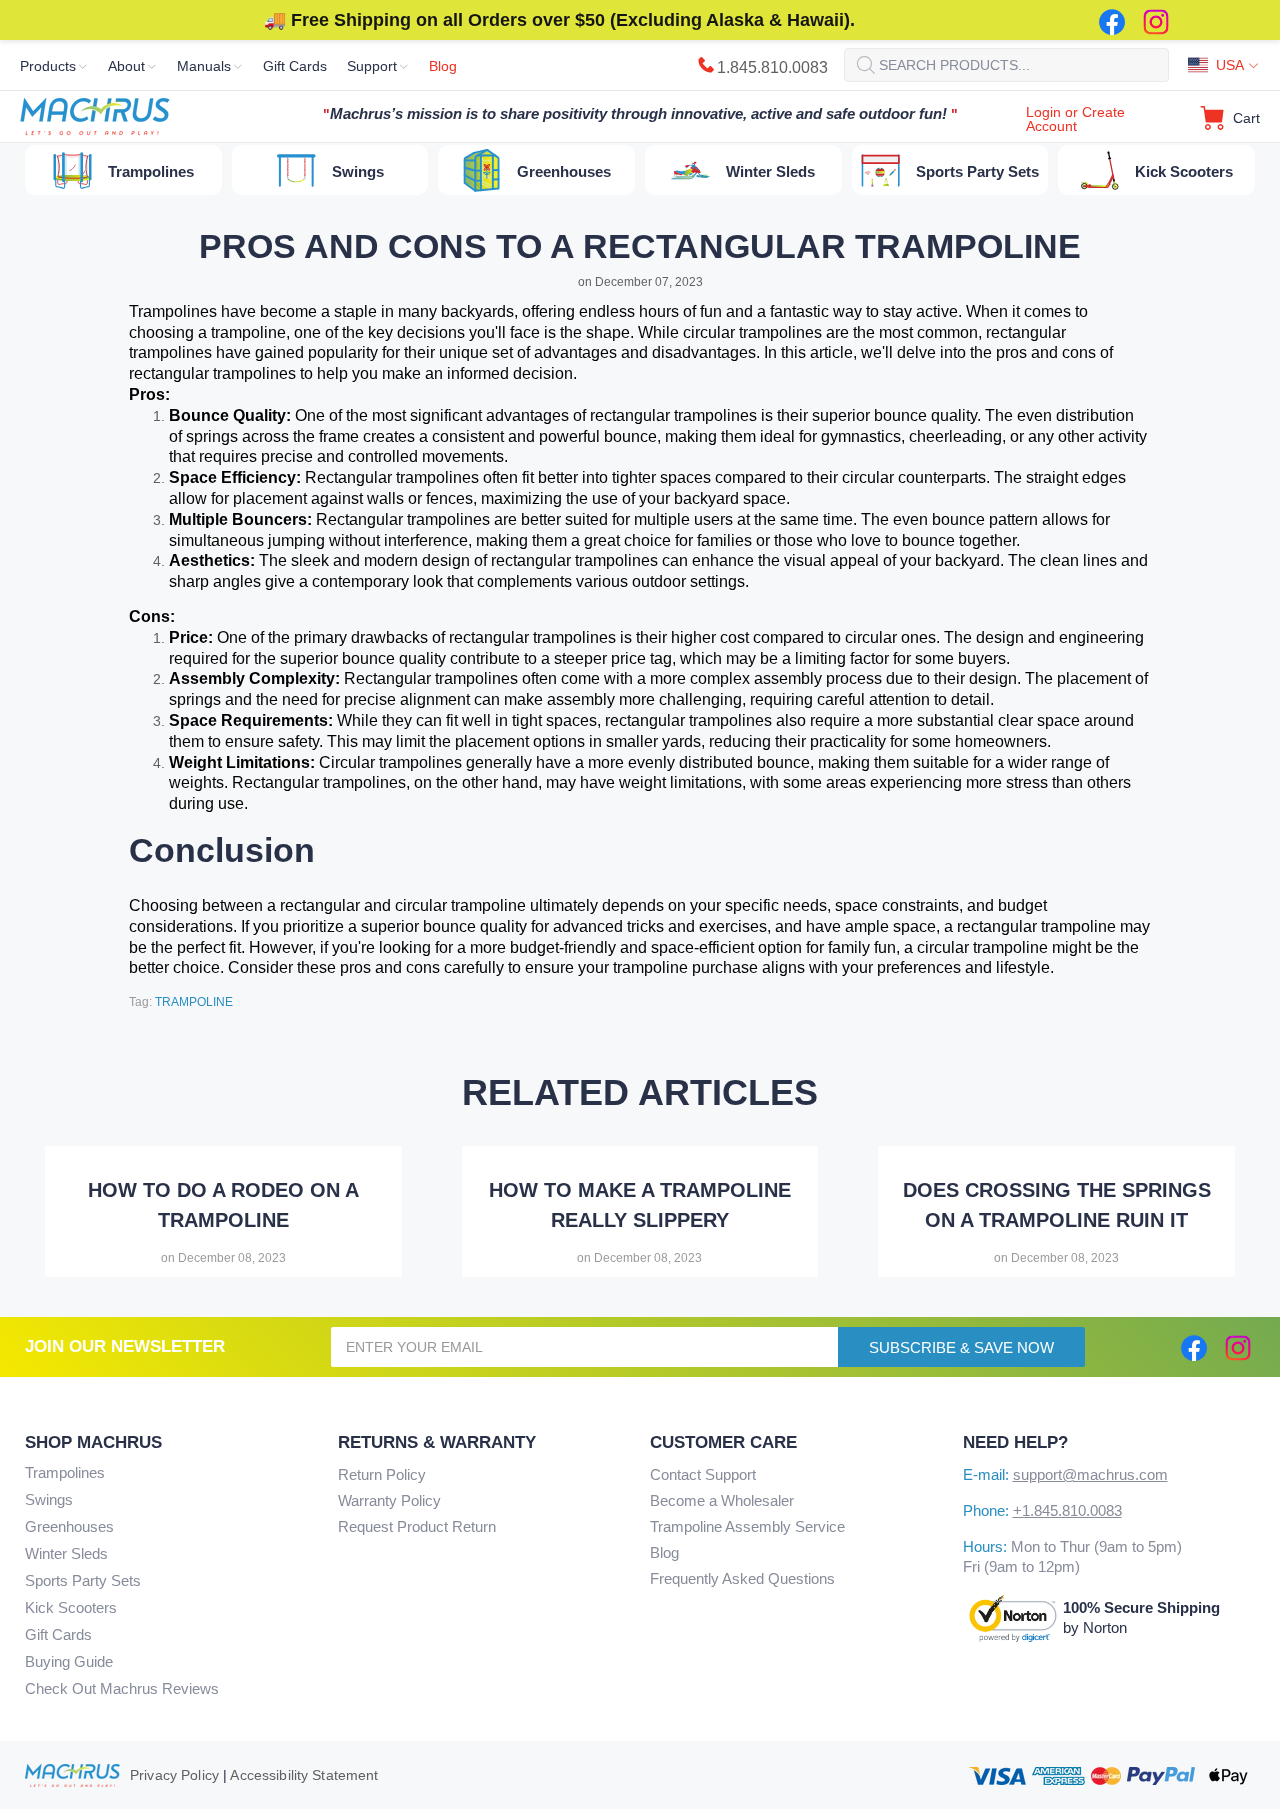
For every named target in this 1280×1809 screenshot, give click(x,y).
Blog (664, 1552)
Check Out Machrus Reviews (122, 1688)
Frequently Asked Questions (742, 1578)
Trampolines (65, 1472)
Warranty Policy (389, 1500)
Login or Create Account (1075, 119)
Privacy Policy (174, 1775)
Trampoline (194, 1002)
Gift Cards (58, 1634)
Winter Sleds (66, 1553)
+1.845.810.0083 (1067, 1510)
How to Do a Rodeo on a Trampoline (223, 1205)
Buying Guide (69, 1661)
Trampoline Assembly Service (747, 1526)
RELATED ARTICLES (640, 1093)
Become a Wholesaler (722, 1500)
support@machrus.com (1090, 1474)
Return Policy (382, 1474)
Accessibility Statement (304, 1775)
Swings (49, 1499)
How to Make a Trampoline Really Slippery (640, 1205)
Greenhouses (69, 1526)
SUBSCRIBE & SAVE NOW (961, 1347)
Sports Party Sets (83, 1580)
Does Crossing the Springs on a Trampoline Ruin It (1057, 1205)
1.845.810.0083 (772, 67)
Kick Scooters (71, 1607)
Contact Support (703, 1474)
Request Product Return (417, 1526)
